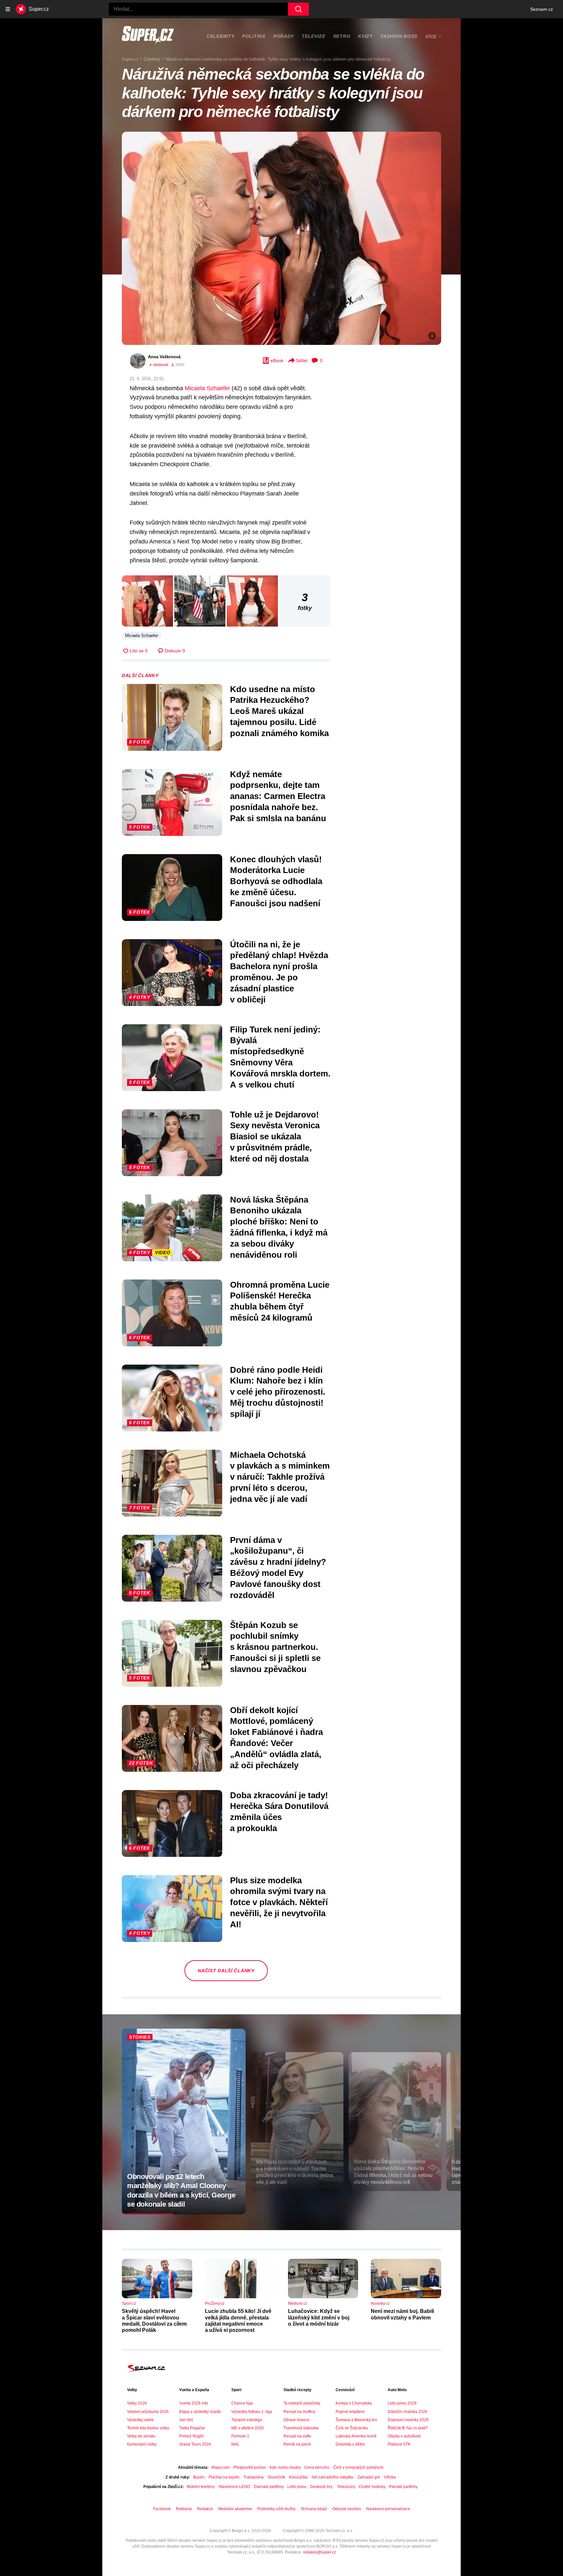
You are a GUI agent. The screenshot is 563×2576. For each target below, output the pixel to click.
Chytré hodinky (372, 2487)
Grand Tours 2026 (195, 2444)
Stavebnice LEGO (234, 2487)
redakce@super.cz (319, 2552)
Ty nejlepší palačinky (302, 2403)
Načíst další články (226, 1971)
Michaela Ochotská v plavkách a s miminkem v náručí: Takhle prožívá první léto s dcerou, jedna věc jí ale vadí (280, 1477)
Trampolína (253, 2477)
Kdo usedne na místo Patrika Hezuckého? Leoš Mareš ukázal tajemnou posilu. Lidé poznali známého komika (279, 711)
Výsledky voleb (140, 2420)
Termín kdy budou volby (148, 2428)
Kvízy (365, 36)
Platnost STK (399, 2444)
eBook (277, 361)
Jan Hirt (186, 2420)
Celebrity (220, 36)
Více (431, 37)
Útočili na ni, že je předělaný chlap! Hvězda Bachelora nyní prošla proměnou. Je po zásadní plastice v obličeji (279, 972)
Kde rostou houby (285, 2467)
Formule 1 (240, 2436)
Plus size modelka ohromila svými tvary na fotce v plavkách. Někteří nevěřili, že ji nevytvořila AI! (279, 1902)
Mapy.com (220, 2467)
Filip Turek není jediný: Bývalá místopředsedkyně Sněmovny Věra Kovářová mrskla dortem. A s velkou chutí (280, 1057)
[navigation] (8, 9)
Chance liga (242, 2403)
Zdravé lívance (296, 2420)
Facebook (162, 2509)
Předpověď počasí (249, 2467)
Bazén (199, 2477)
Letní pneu (297, 2487)
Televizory (346, 2487)
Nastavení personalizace (388, 2509)
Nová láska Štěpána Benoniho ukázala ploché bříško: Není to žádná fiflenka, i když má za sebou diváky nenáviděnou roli (279, 1227)
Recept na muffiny (299, 2412)
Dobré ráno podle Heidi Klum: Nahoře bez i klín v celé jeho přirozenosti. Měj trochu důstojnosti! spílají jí (278, 1392)
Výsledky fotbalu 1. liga (252, 2412)
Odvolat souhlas (347, 2509)
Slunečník (276, 2477)
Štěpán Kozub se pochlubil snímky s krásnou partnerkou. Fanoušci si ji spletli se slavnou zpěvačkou (275, 1647)
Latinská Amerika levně (356, 2436)
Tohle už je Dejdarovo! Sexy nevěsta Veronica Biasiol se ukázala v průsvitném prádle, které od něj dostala (275, 1137)
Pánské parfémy (403, 2487)
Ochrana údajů (314, 2509)
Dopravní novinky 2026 (408, 2420)
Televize (314, 36)
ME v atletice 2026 (248, 2428)
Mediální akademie (235, 2509)
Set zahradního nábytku (332, 2477)
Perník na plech (297, 2444)
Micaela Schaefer (207, 388)
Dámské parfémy (269, 2487)
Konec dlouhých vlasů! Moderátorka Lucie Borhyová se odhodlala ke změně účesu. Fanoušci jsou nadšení (276, 881)
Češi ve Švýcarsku (352, 2428)
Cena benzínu (317, 2467)
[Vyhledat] (298, 9)
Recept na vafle (297, 2436)
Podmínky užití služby (276, 2509)
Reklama (184, 2509)
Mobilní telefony (201, 2487)
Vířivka (390, 2477)
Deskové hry (322, 2487)
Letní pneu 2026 (402, 2403)
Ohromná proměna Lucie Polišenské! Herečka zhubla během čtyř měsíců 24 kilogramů (280, 1301)
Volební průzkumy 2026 (148, 2412)
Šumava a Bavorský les (356, 2420)
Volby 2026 (137, 2403)
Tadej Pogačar (192, 2428)
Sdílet (302, 361)
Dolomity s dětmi (350, 2444)
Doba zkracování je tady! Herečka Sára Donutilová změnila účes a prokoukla (279, 1812)
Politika (254, 36)
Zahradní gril (369, 2477)
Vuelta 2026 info (194, 2403)
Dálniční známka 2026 (408, 2412)
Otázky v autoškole (404, 2436)
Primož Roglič (192, 2436)
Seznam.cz (541, 9)
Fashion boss (399, 36)
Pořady (284, 36)
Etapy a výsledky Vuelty (200, 2412)
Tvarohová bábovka (301, 2428)
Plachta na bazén (224, 2477)
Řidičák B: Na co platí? (408, 2428)
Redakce (205, 2509)
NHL (235, 2444)
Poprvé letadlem (350, 2412)
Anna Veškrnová (164, 357)
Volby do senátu (141, 2436)
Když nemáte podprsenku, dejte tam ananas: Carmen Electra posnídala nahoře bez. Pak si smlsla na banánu (278, 796)
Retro (342, 36)
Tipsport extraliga (247, 2420)
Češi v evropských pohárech (358, 2467)
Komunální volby (142, 2444)
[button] (281, 238)
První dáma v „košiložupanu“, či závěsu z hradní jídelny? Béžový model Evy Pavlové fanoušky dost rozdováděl (278, 1568)
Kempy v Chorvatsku (354, 2403)
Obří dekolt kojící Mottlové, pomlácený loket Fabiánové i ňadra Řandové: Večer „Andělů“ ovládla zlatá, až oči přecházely (276, 1738)
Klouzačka (298, 2477)
